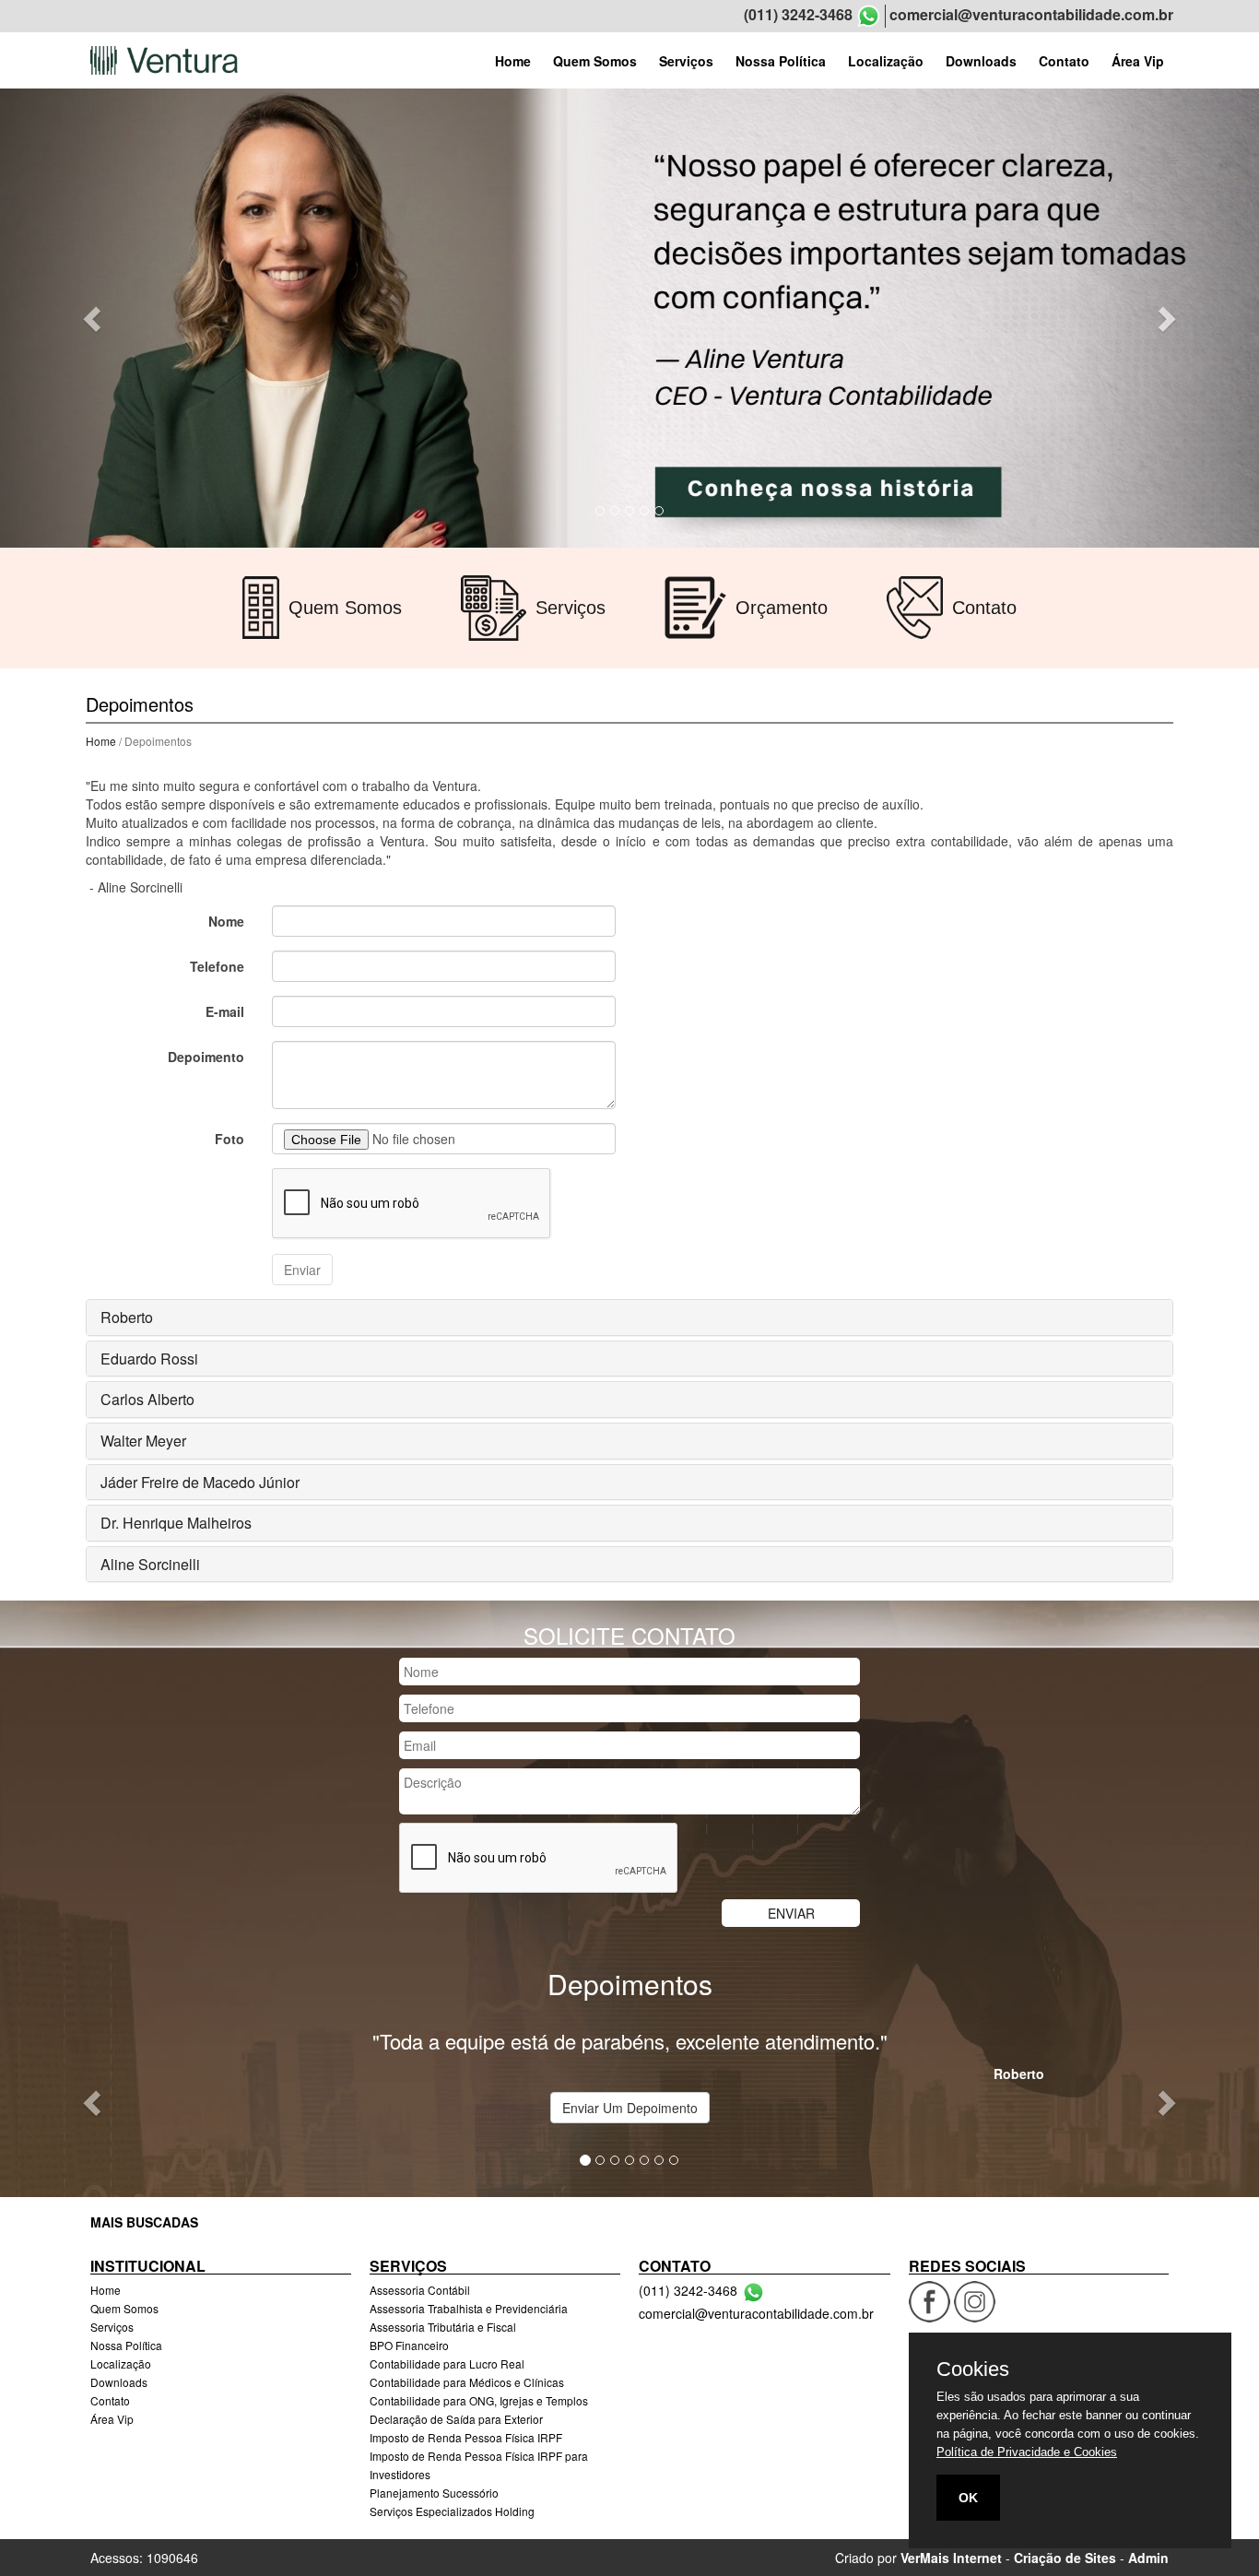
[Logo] (164, 60)
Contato (1064, 61)
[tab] (629, 1318)
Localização (886, 61)
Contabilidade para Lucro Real (447, 2363)
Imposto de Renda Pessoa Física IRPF (466, 2437)
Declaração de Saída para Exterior (456, 2419)
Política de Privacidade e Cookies (1027, 2452)
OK (968, 2498)
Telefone (217, 966)
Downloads (981, 61)
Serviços (686, 61)
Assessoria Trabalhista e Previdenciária (469, 2308)
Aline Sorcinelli (150, 1564)
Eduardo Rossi (149, 1359)
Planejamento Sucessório (434, 2493)
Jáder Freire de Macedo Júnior (200, 1482)
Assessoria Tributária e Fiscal (443, 2327)
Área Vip (1138, 61)
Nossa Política (781, 61)
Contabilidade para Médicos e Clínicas (467, 2382)
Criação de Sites (1065, 2558)
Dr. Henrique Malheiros (176, 1523)
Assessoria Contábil (420, 2290)
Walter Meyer (143, 1441)
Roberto (127, 1317)
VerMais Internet (951, 2558)
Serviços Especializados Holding (452, 2511)
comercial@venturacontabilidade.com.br (1031, 15)
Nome (226, 921)
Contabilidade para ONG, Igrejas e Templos (479, 2400)
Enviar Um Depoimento (630, 2108)
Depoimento (206, 1057)
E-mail (225, 1011)
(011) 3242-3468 (798, 15)
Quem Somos (595, 61)
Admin (1148, 2558)
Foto (229, 1139)
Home (513, 61)
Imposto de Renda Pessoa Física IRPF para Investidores (479, 2465)
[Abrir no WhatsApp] (869, 16)
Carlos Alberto (147, 1399)
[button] (94, 318)
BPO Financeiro (409, 2345)
